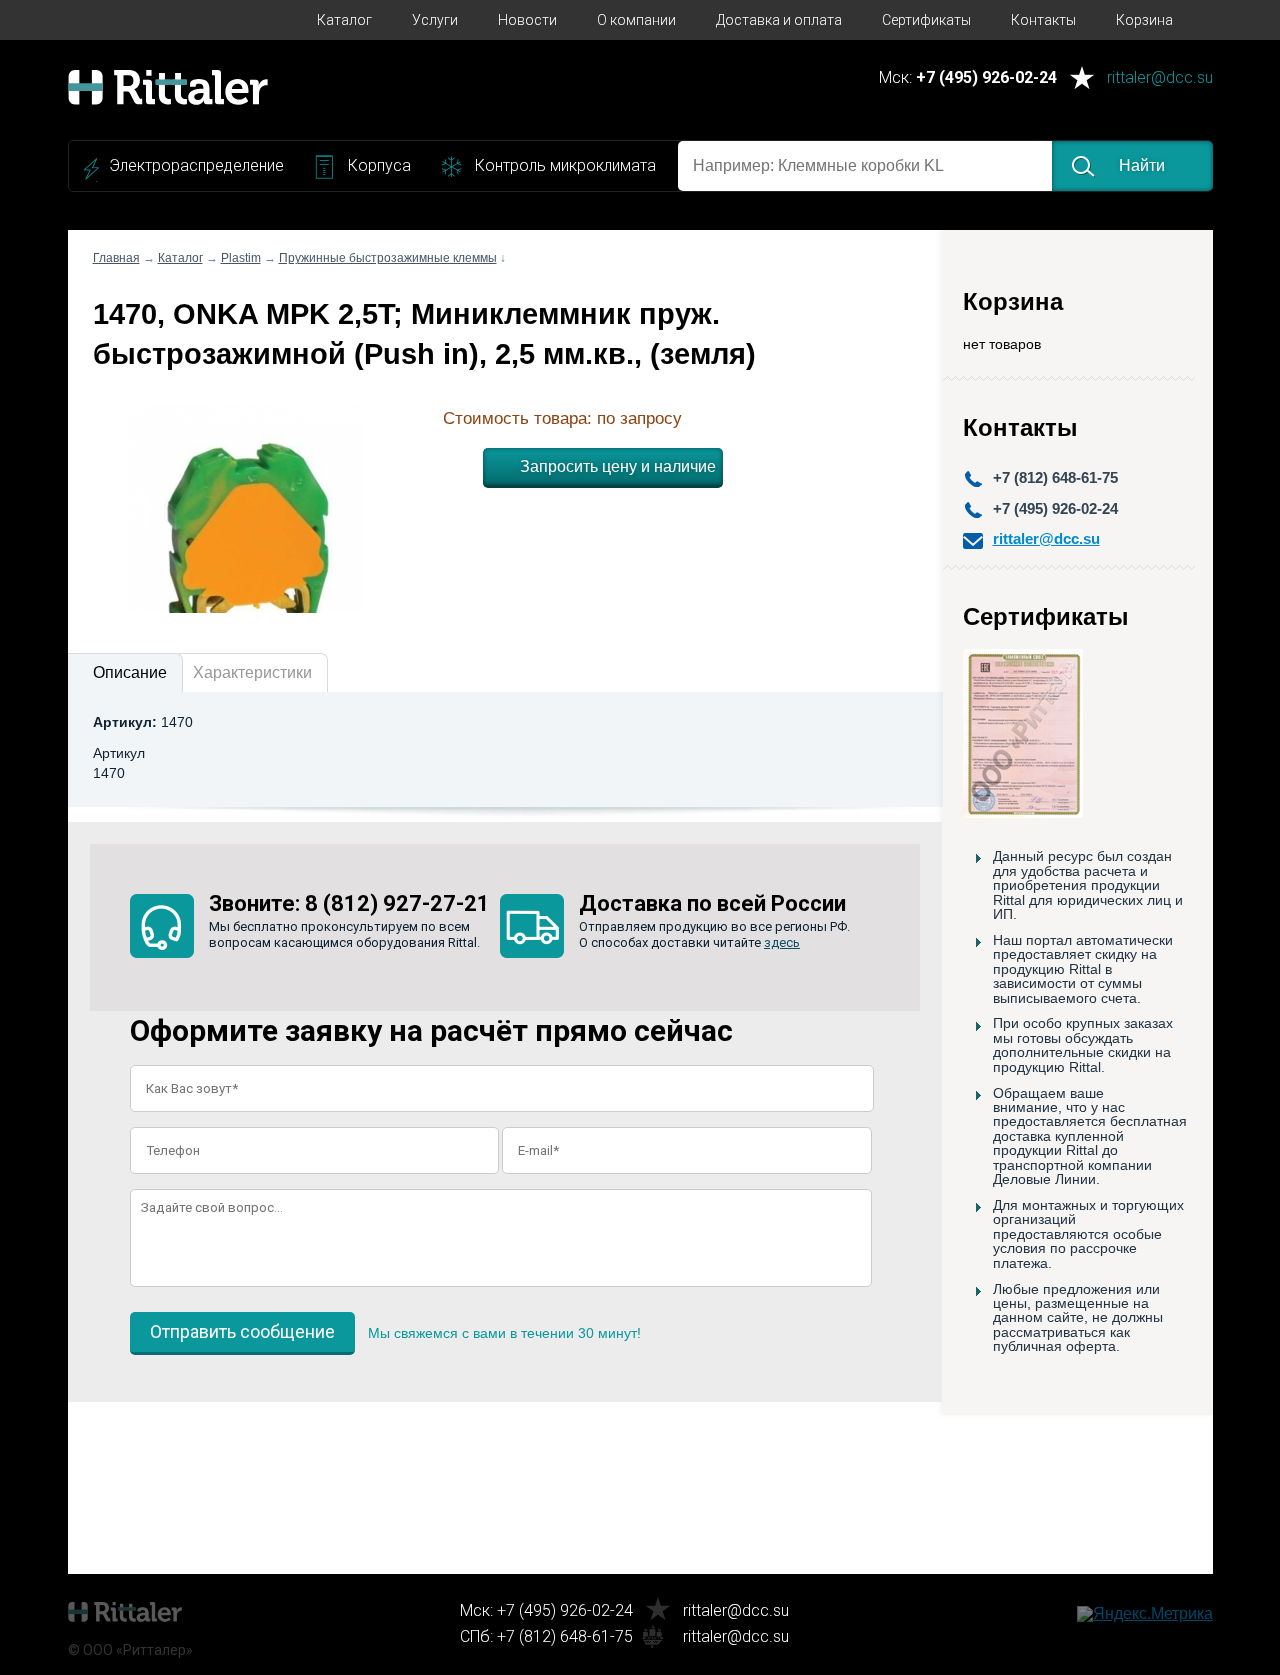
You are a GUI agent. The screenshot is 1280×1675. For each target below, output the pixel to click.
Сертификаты (926, 20)
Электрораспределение (196, 165)
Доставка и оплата (779, 20)
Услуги (435, 20)
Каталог (344, 20)
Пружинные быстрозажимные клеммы (388, 258)
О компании (636, 20)
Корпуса (379, 165)
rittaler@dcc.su (1160, 78)
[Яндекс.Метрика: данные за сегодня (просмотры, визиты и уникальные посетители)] (1145, 1614)
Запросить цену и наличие (618, 466)
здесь (782, 942)
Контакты (1043, 20)
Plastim (241, 258)
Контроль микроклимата (565, 165)
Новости (527, 20)
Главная (116, 258)
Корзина (1144, 20)
